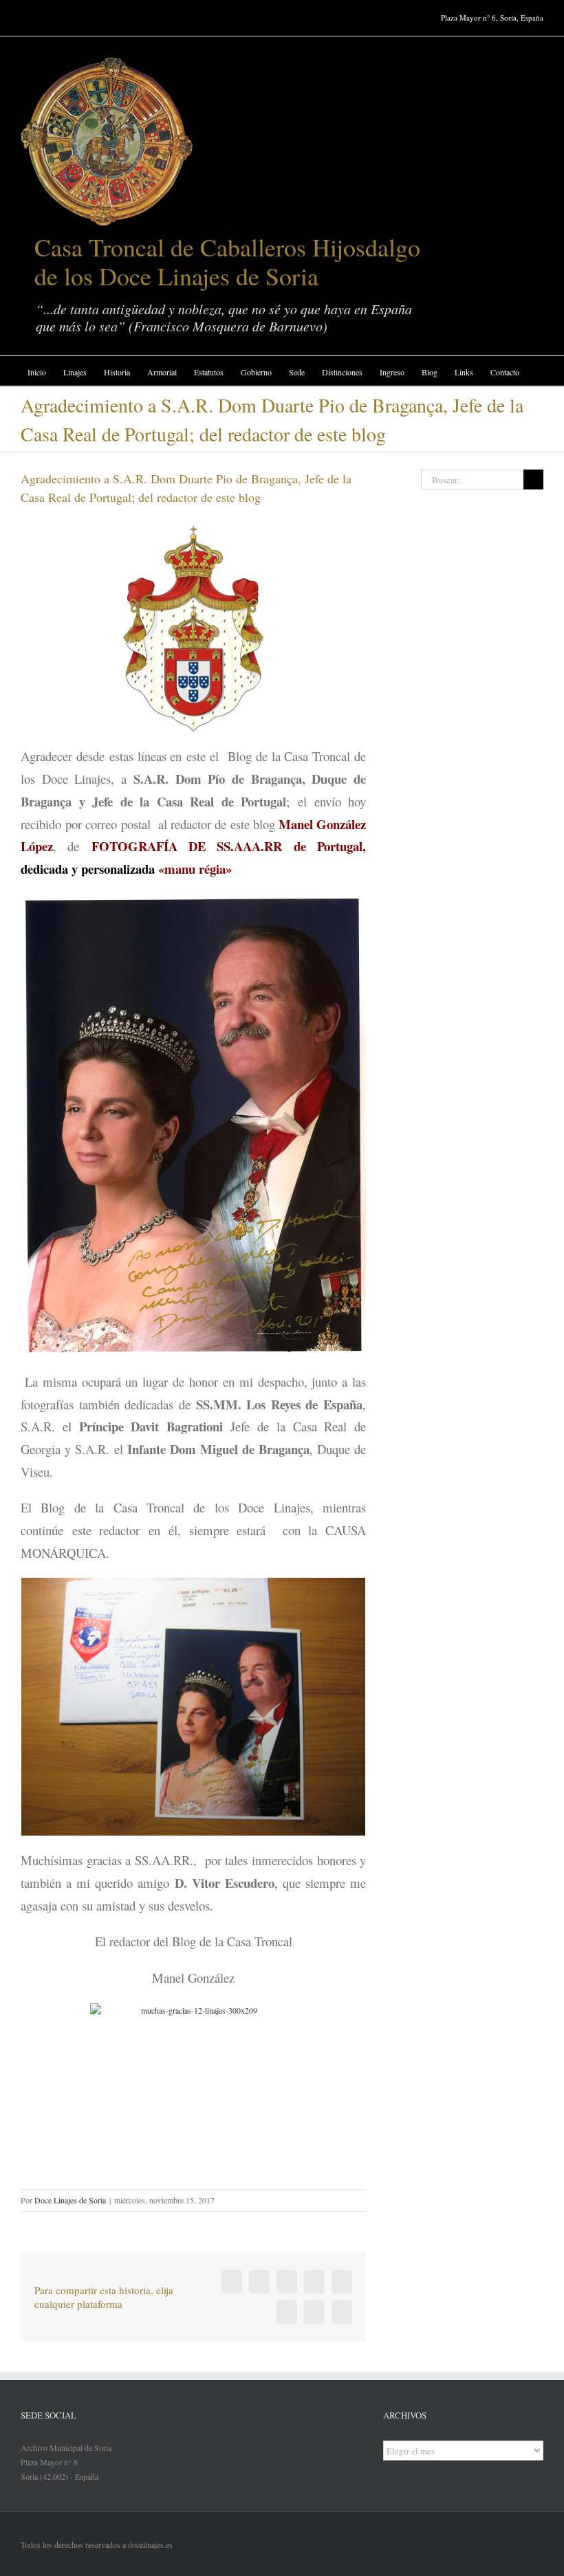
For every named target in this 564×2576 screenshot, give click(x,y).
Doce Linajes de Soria (70, 2200)
